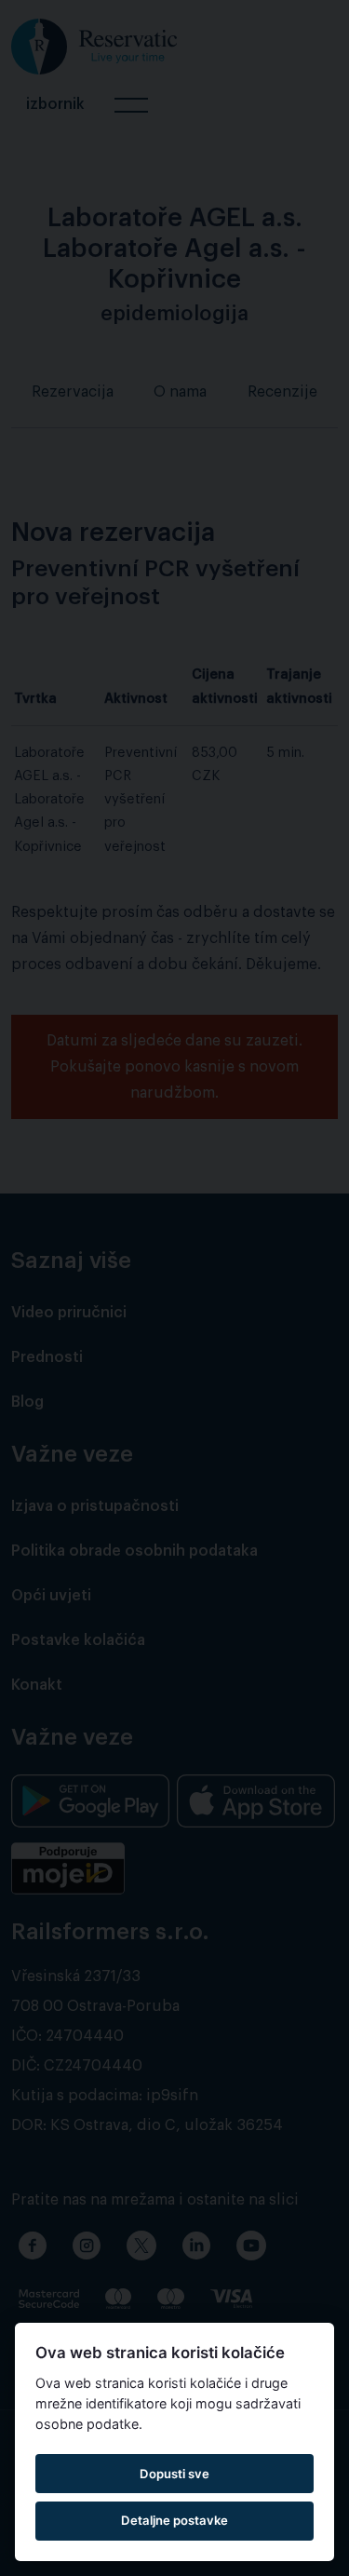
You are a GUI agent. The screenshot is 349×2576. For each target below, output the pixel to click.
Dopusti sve (174, 2474)
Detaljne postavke (174, 2520)
